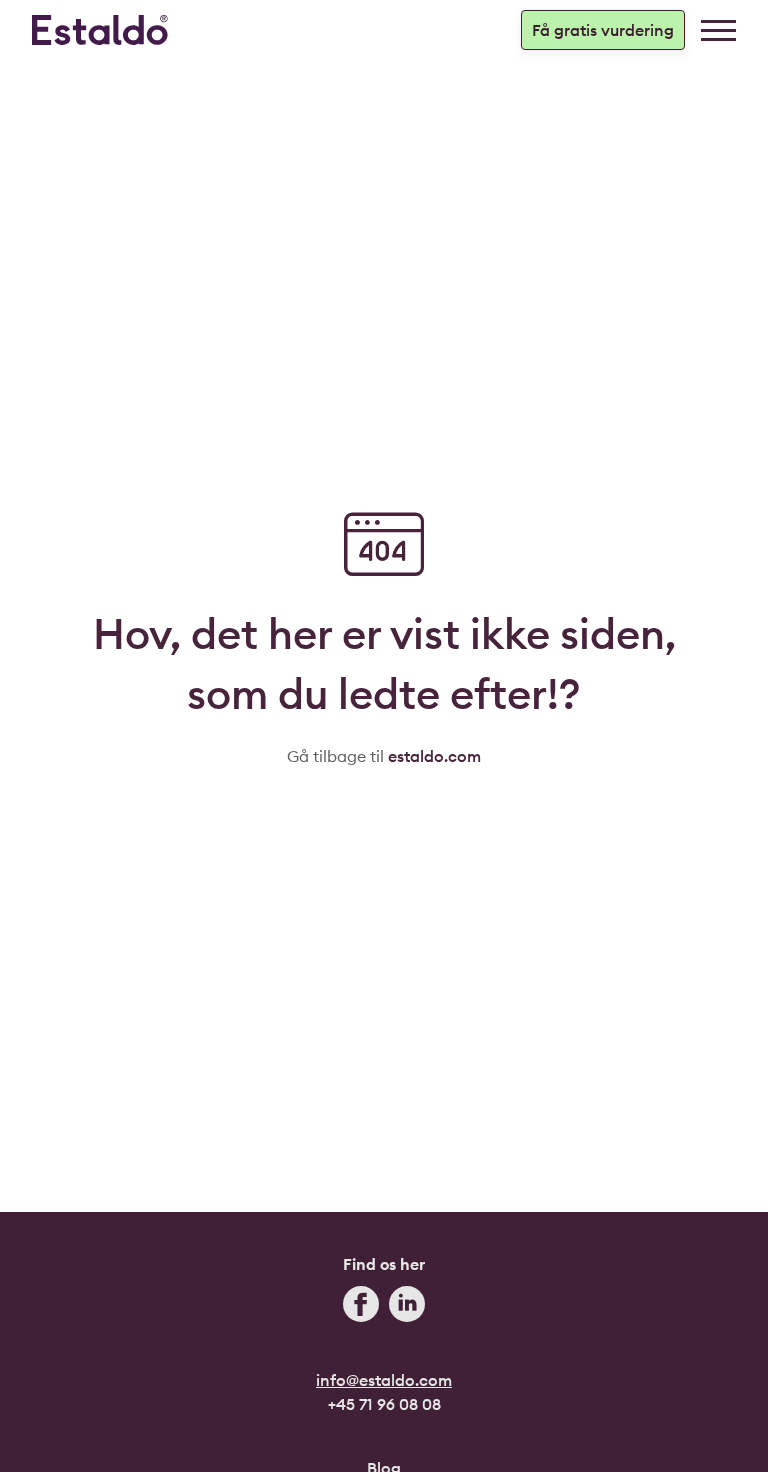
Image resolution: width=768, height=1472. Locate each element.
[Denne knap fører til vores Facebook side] (361, 1307)
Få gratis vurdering (603, 30)
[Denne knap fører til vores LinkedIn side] (407, 1307)
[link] (718, 30)
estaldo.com (434, 756)
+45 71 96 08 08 (384, 1404)
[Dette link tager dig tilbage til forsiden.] (100, 30)
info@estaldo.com (384, 1380)
